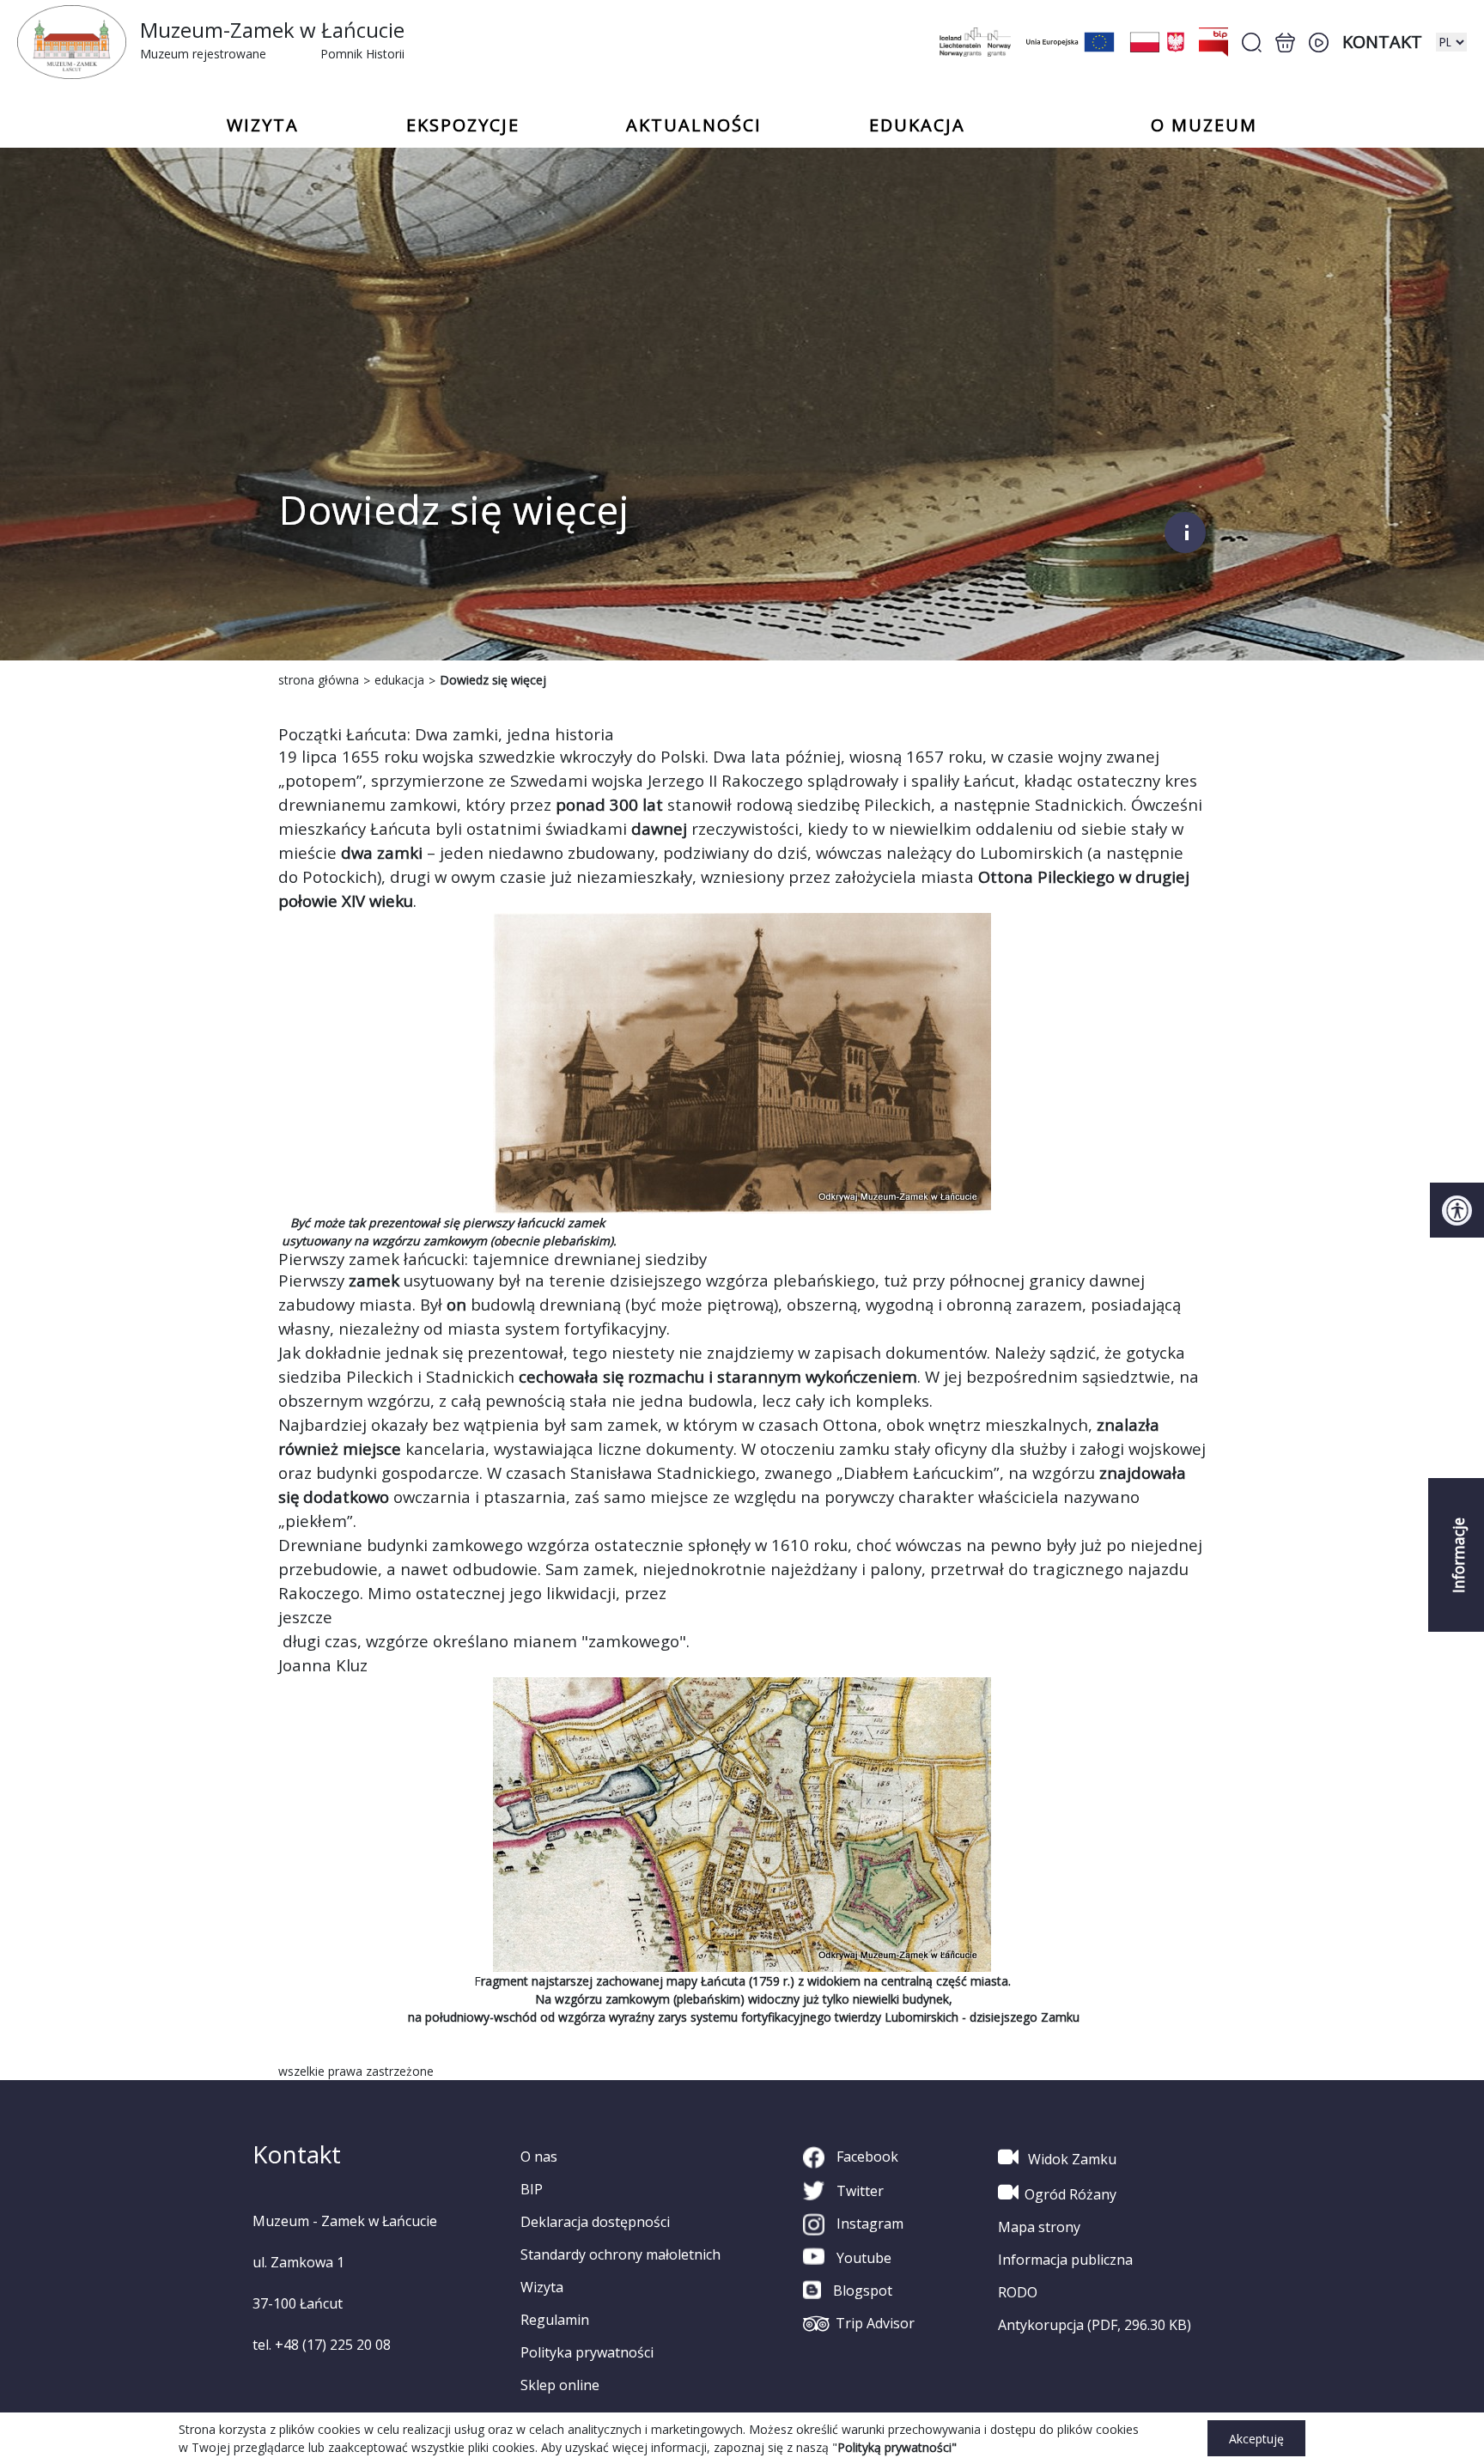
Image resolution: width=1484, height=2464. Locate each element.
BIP (532, 2189)
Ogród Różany (1070, 2194)
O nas (539, 2157)
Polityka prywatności (587, 2352)
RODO (1018, 2292)
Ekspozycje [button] (463, 125)
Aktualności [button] (694, 125)
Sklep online (560, 2385)
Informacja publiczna (1065, 2260)
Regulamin (555, 2320)
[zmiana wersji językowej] (1451, 42)
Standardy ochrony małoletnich (620, 2254)
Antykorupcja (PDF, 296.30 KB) (1095, 2325)
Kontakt (1382, 42)
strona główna (319, 680)
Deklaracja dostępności (595, 2222)
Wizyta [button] (263, 125)
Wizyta (542, 2287)
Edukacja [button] (917, 125)
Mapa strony (1039, 2227)
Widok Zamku (1070, 2159)
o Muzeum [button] (1204, 125)
